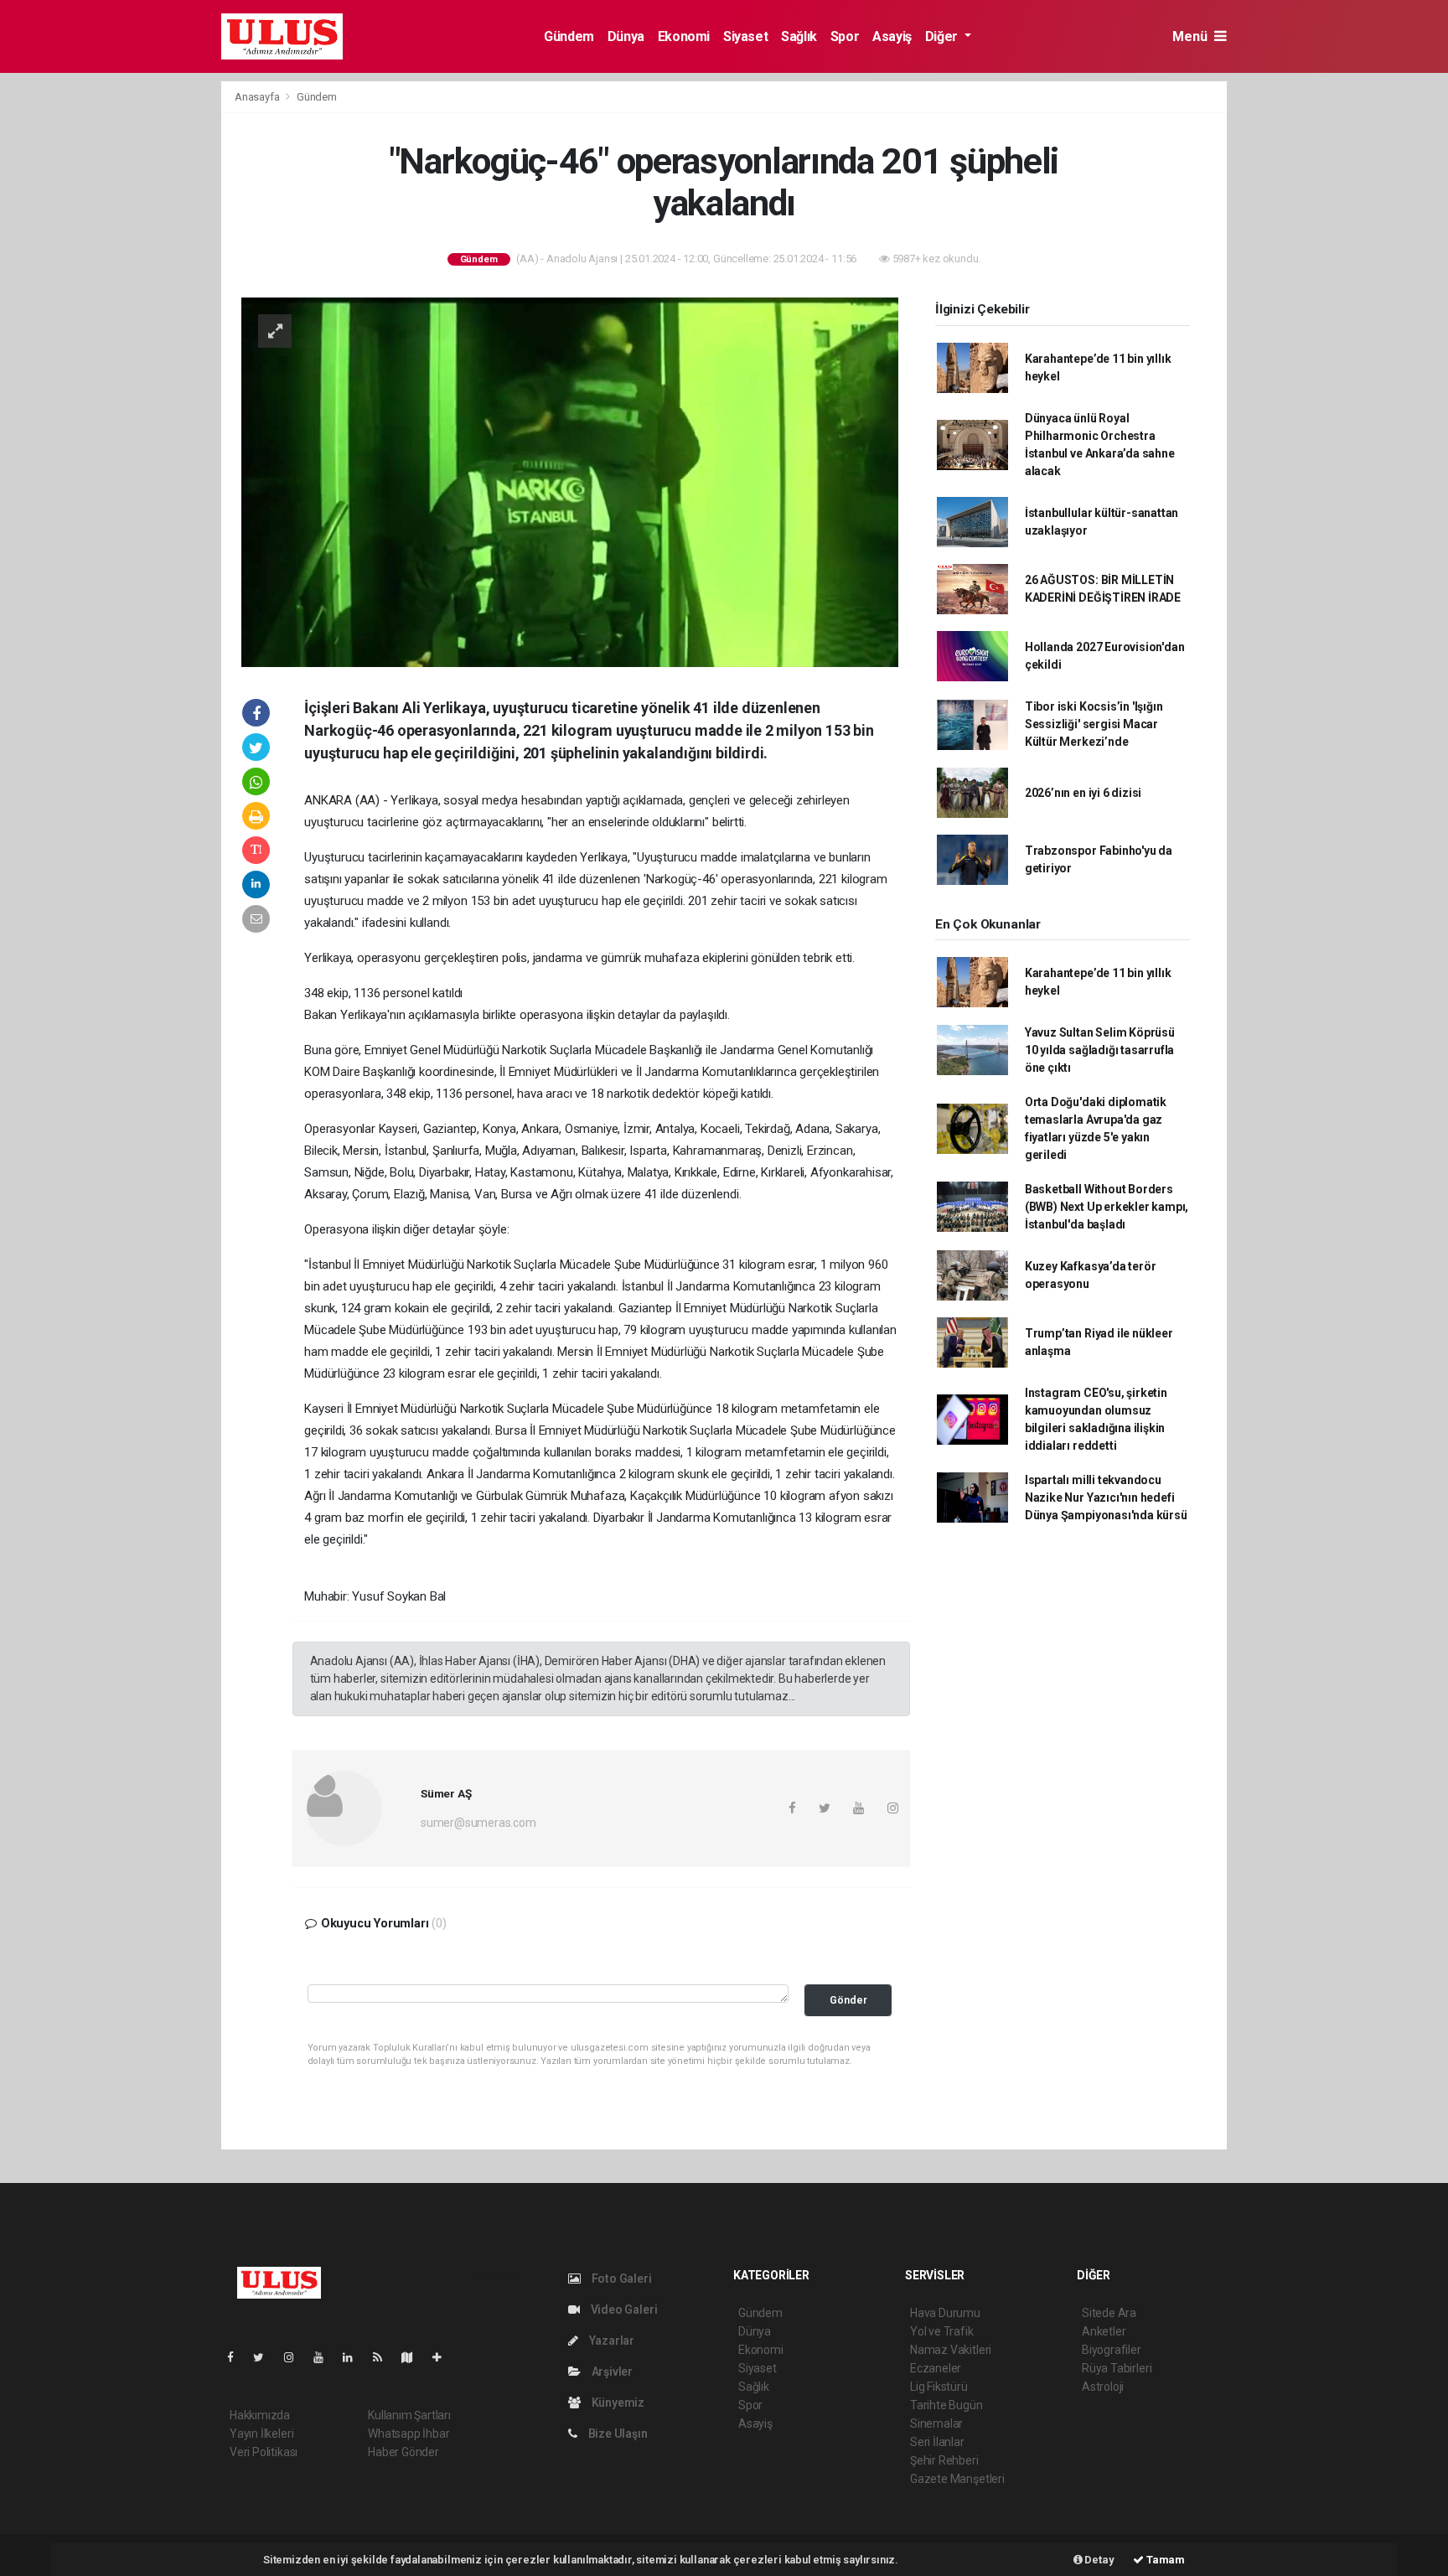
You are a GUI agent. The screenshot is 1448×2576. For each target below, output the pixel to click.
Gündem (569, 36)
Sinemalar (936, 2423)
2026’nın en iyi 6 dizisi (1083, 793)
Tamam (1164, 2560)
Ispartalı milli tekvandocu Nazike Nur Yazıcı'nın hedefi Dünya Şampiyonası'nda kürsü (1106, 1497)
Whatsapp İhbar (409, 2434)
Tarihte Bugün (946, 2405)
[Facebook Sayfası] (237, 2357)
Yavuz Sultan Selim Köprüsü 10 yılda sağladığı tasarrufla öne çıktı (1100, 1050)
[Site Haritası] (414, 2357)
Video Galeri (623, 2310)
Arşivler (611, 2372)
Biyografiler (1112, 2350)
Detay (1099, 2560)
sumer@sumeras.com (478, 1823)
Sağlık (799, 36)
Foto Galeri (621, 2279)
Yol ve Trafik (942, 2331)
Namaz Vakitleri (951, 2350)
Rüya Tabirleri (1117, 2368)
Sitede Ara (1109, 2313)
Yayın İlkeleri (261, 2434)
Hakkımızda (260, 2415)
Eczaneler (936, 2368)
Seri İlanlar (937, 2442)
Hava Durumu (945, 2313)
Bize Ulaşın (617, 2434)
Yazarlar (610, 2341)
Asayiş (892, 36)
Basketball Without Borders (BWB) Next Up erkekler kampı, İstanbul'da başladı (1107, 1207)
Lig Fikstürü (939, 2387)
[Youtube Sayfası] (325, 2357)
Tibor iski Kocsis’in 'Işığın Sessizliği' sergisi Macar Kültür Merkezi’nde (1094, 724)
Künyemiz (617, 2403)
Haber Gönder (403, 2452)
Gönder (848, 2000)
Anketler (1104, 2331)
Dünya (626, 36)
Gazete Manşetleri (957, 2479)
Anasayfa (258, 97)
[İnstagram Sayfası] (296, 2357)
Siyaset (745, 36)
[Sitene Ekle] (444, 2357)
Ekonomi (684, 36)
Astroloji (1103, 2387)
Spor (845, 36)
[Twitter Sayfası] (265, 2357)
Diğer (943, 36)
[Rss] (384, 2357)
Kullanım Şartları (409, 2415)
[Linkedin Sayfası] (354, 2357)
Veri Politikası (264, 2452)
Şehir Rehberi (944, 2460)
